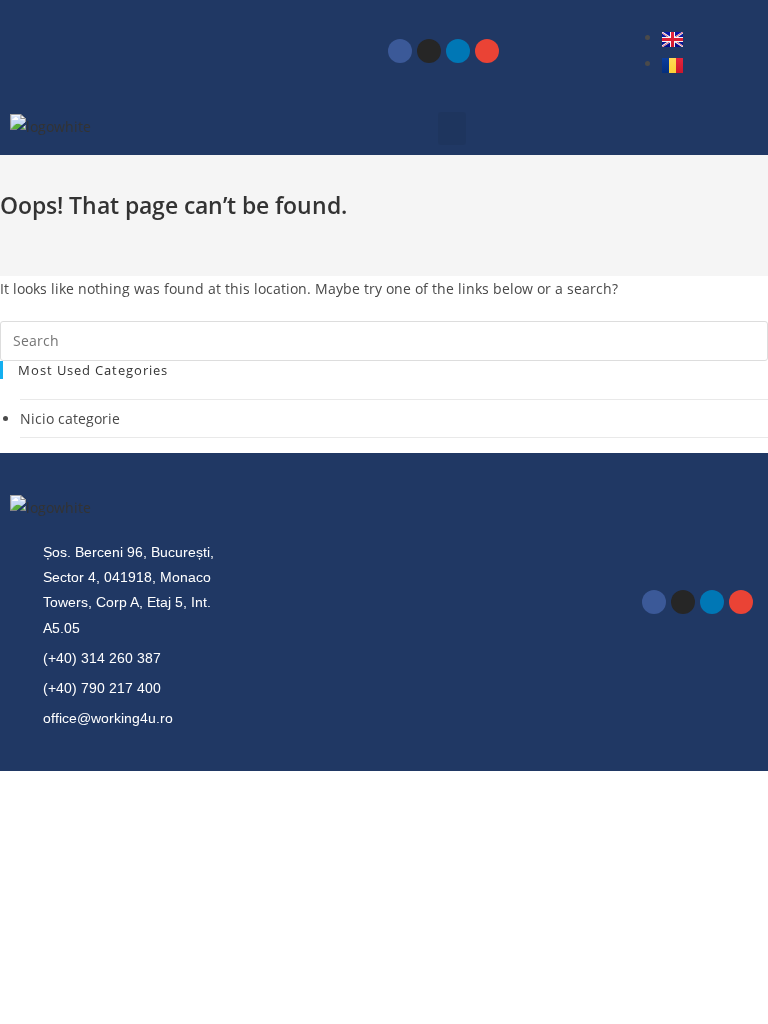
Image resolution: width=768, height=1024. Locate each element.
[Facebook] (400, 51)
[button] (452, 128)
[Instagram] (429, 51)
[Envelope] (487, 51)
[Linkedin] (458, 51)
